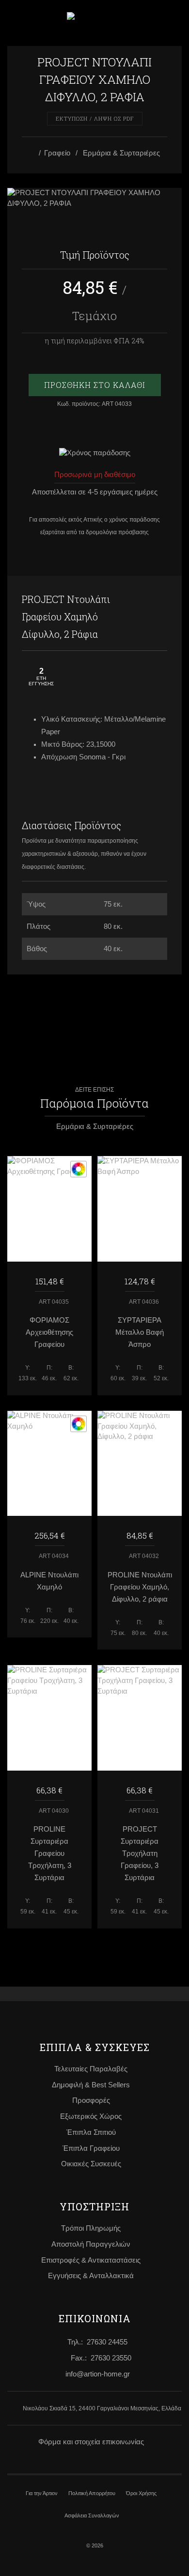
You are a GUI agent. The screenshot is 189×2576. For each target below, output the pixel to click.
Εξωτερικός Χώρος (91, 2116)
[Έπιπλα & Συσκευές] (32, 154)
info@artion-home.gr (98, 2374)
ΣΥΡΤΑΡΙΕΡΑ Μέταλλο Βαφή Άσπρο (140, 1332)
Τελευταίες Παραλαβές (91, 2069)
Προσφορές (91, 2100)
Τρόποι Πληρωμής (91, 2228)
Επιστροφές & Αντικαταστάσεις (91, 2260)
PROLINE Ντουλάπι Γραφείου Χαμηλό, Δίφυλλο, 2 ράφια (140, 1587)
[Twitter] (157, 600)
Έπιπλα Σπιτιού (91, 2132)
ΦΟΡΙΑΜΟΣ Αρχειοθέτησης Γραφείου (49, 1332)
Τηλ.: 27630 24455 (97, 2342)
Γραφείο (57, 153)
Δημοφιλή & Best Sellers (91, 2085)
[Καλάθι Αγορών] (145, 23)
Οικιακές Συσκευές (91, 2164)
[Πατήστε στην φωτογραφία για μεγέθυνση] (94, 199)
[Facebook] (138, 600)
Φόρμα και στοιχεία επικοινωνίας (91, 2442)
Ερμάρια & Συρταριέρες (121, 153)
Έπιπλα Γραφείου (91, 2148)
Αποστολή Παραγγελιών (91, 2244)
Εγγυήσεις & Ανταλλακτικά (91, 2276)
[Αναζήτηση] (171, 22)
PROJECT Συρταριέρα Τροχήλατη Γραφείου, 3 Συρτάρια (140, 1853)
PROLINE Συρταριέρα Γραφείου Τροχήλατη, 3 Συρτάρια (50, 1853)
